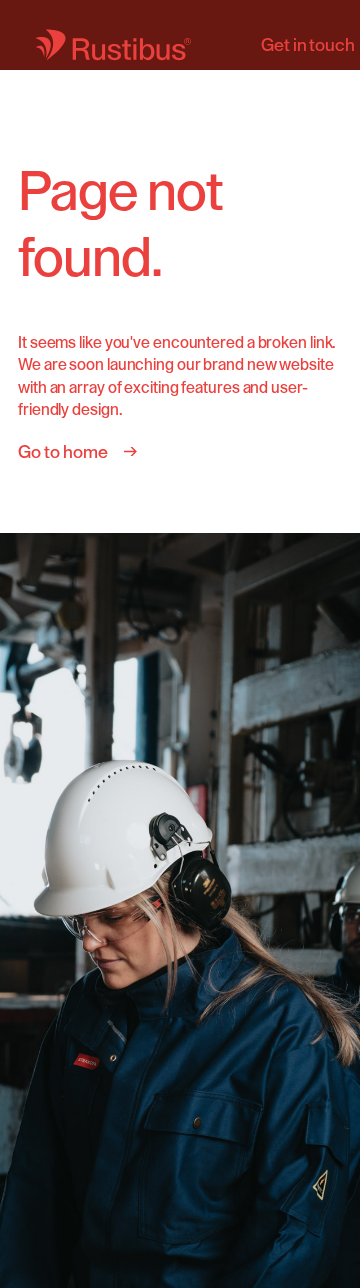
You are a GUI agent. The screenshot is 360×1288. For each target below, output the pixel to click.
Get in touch (308, 45)
